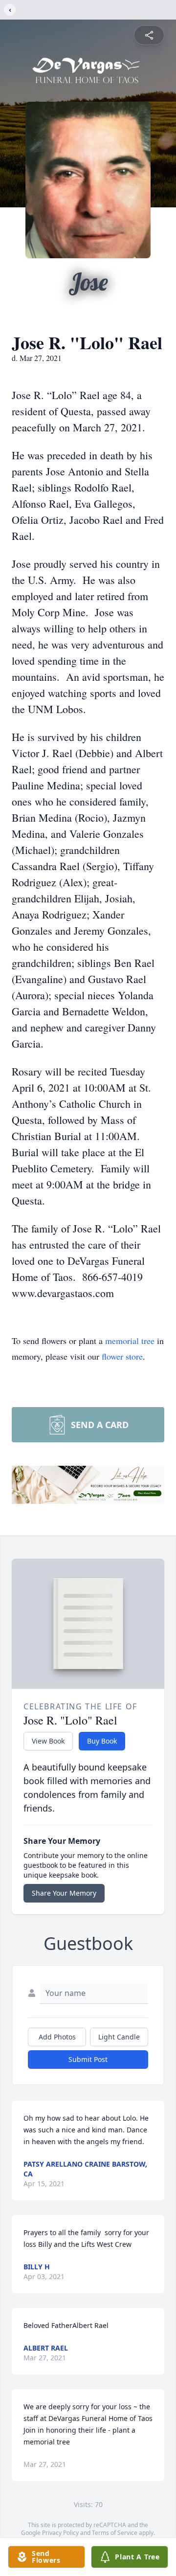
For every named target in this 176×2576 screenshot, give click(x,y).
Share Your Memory (64, 1893)
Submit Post (88, 2059)
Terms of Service (115, 2533)
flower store (122, 1356)
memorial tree (130, 1341)
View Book (48, 1741)
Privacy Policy (60, 2533)
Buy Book (102, 1741)
